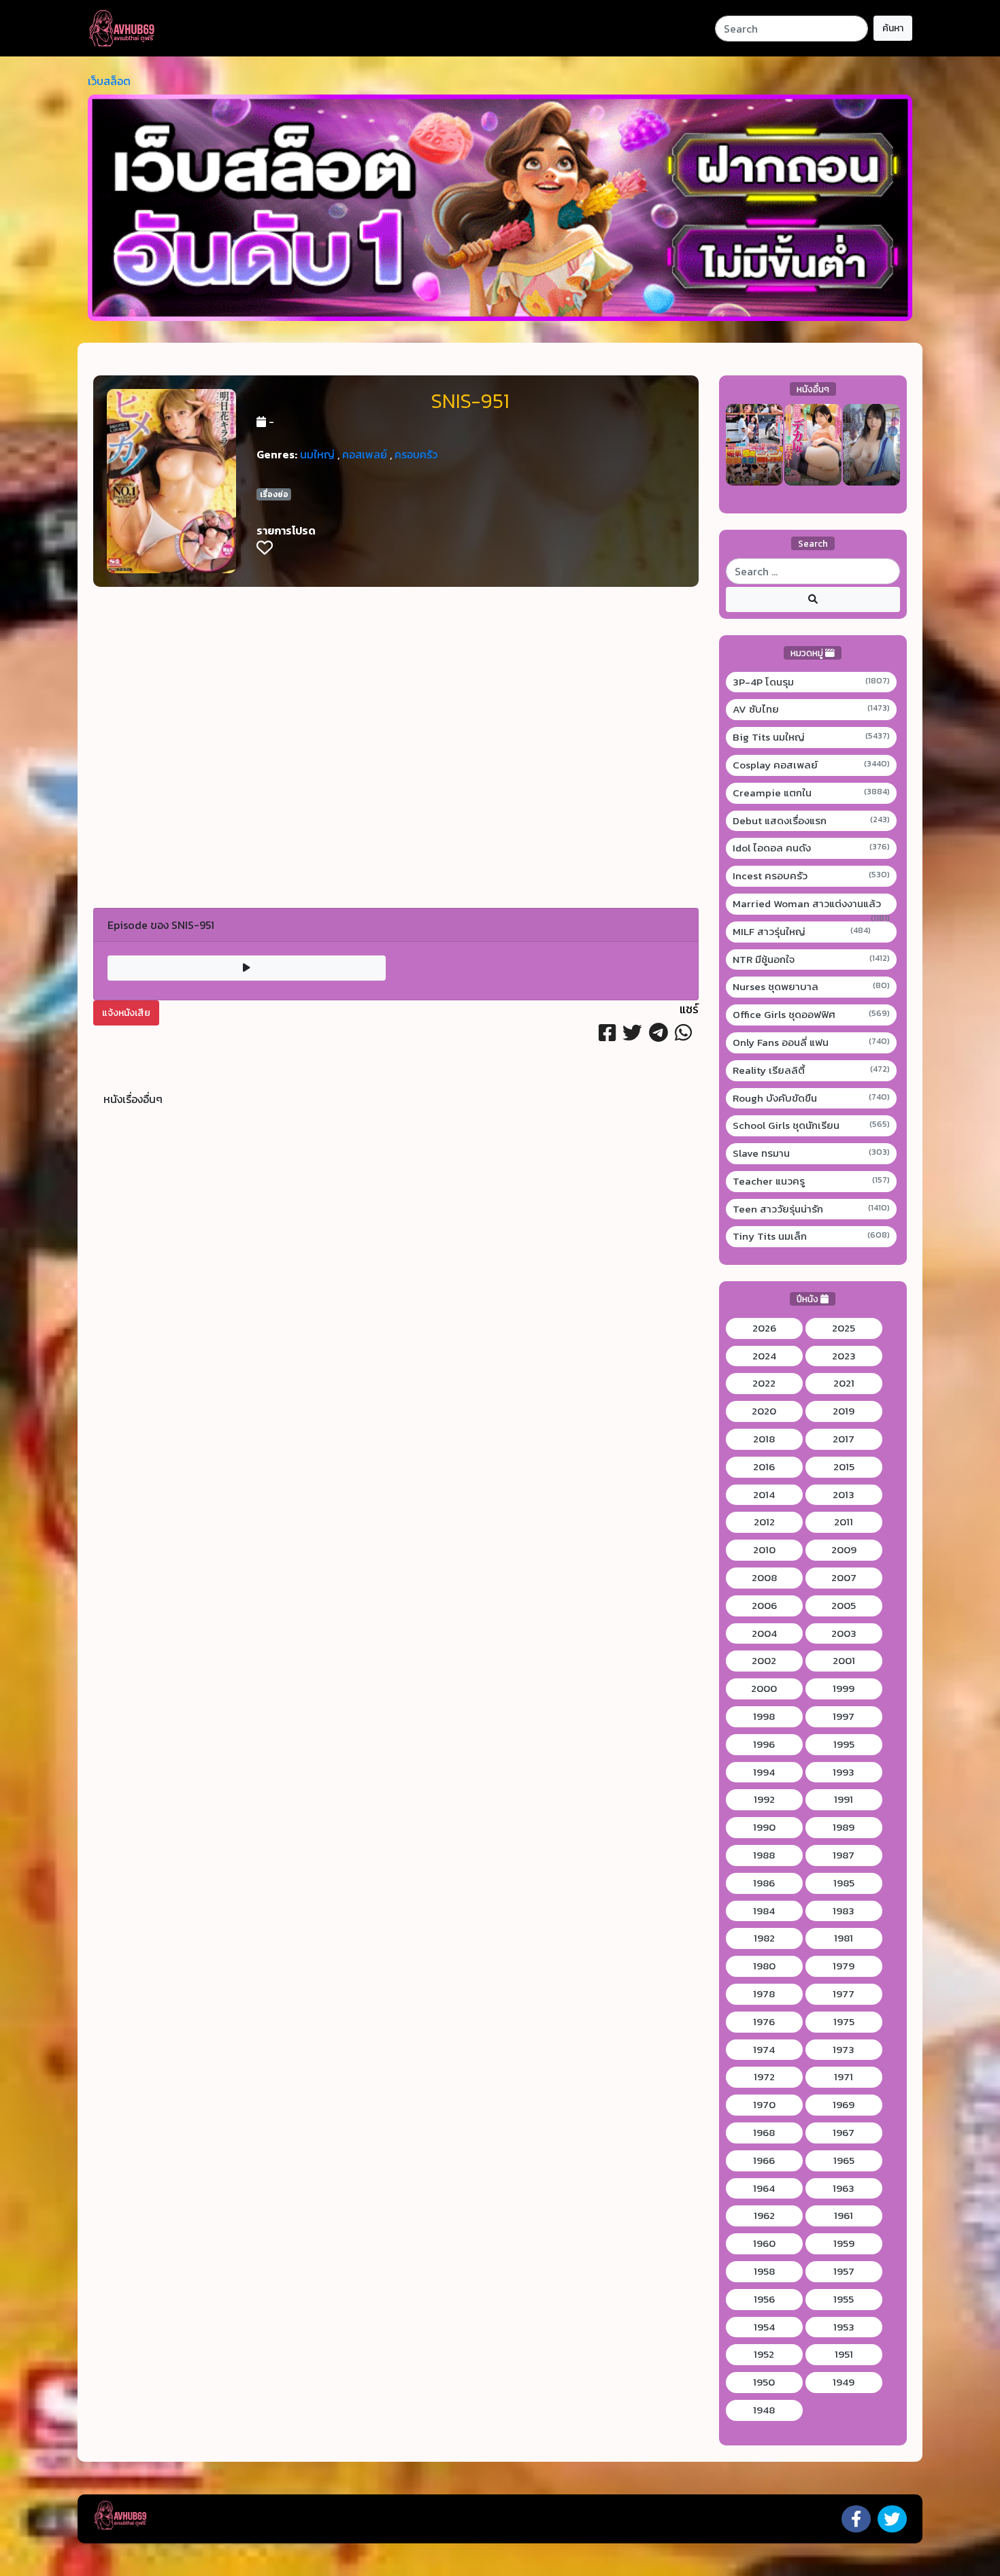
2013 (844, 1495)
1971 (844, 2077)
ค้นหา (893, 28)
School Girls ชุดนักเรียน (812, 1125)
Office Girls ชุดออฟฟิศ (812, 1015)
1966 (764, 2160)
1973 (844, 2050)
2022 (764, 1383)
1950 (764, 2382)
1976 (764, 2022)
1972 (764, 2077)
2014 (764, 1495)
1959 (844, 2243)
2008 (764, 1578)
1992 (764, 1799)
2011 (844, 1522)
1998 (764, 1716)
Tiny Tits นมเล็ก (812, 1236)
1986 (764, 1883)
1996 (764, 1744)
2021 (844, 1383)
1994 (764, 1772)
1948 (764, 2410)
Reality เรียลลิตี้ (812, 1070)
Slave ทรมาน (812, 1153)
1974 (764, 2050)
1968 (764, 2133)
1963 (844, 2188)
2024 (764, 1356)
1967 (844, 2133)
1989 (844, 1827)
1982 (764, 1938)
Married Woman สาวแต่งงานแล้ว (812, 904)
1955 (844, 2299)
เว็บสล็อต (109, 81)
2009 (844, 1550)
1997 (844, 1716)
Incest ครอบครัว (812, 876)
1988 (764, 1855)
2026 (764, 1328)
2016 (764, 1467)
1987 (844, 1855)
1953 (844, 2327)
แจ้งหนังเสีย (126, 1013)
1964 (764, 2188)
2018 (764, 1439)
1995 (844, 1744)
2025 (844, 1328)
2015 (844, 1467)
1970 (764, 2105)
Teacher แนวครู (812, 1181)
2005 (844, 1606)
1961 (844, 2216)
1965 (844, 2160)
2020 (764, 1411)
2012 (764, 1522)
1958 (764, 2271)
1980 (764, 1966)
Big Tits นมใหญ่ (812, 737)
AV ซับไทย (812, 709)
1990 (764, 1827)
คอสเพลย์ (365, 454)
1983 (844, 1911)
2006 (764, 1606)
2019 (844, 1411)
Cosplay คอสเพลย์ (812, 765)
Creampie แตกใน (812, 793)
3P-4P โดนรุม (812, 682)
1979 (844, 1966)
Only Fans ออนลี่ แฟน (812, 1043)
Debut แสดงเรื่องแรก (812, 821)
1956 (764, 2299)
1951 (844, 2354)
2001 (844, 1661)
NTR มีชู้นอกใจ (812, 960)
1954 (764, 2327)
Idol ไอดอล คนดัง (812, 848)
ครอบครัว (416, 454)
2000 (764, 1689)
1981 (844, 1938)
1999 (844, 1689)
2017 (844, 1439)
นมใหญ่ (317, 454)
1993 (844, 1772)
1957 (844, 2271)
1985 (844, 1883)
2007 (844, 1578)
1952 (764, 2354)
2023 (844, 1356)
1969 (844, 2105)
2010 (764, 1550)
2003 (844, 1633)
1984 (764, 1911)
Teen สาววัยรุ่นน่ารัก (812, 1209)
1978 (764, 1994)
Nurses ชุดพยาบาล (812, 987)
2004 (764, 1633)
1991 (844, 1799)
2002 (764, 1661)
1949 (844, 2382)
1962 (764, 2216)
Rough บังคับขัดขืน (812, 1098)
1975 (844, 2022)
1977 (844, 1994)
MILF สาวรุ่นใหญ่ (802, 932)
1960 (764, 2243)
